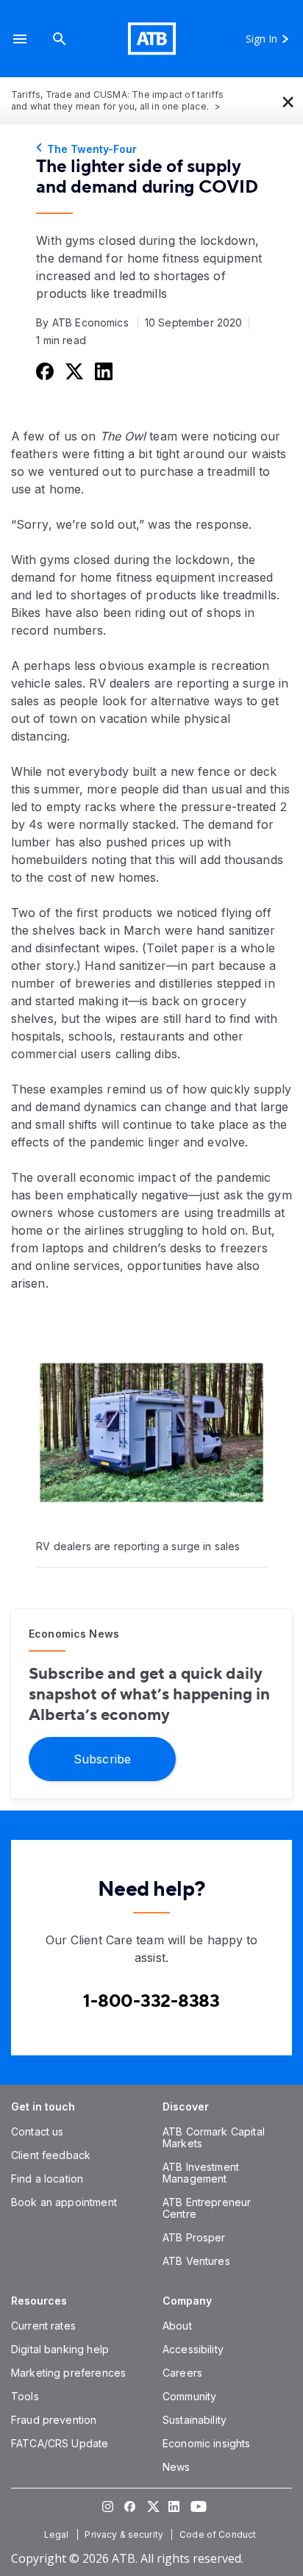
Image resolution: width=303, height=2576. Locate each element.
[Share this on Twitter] (73, 371)
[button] (20, 39)
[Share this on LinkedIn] (102, 371)
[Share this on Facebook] (43, 371)
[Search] (60, 39)
